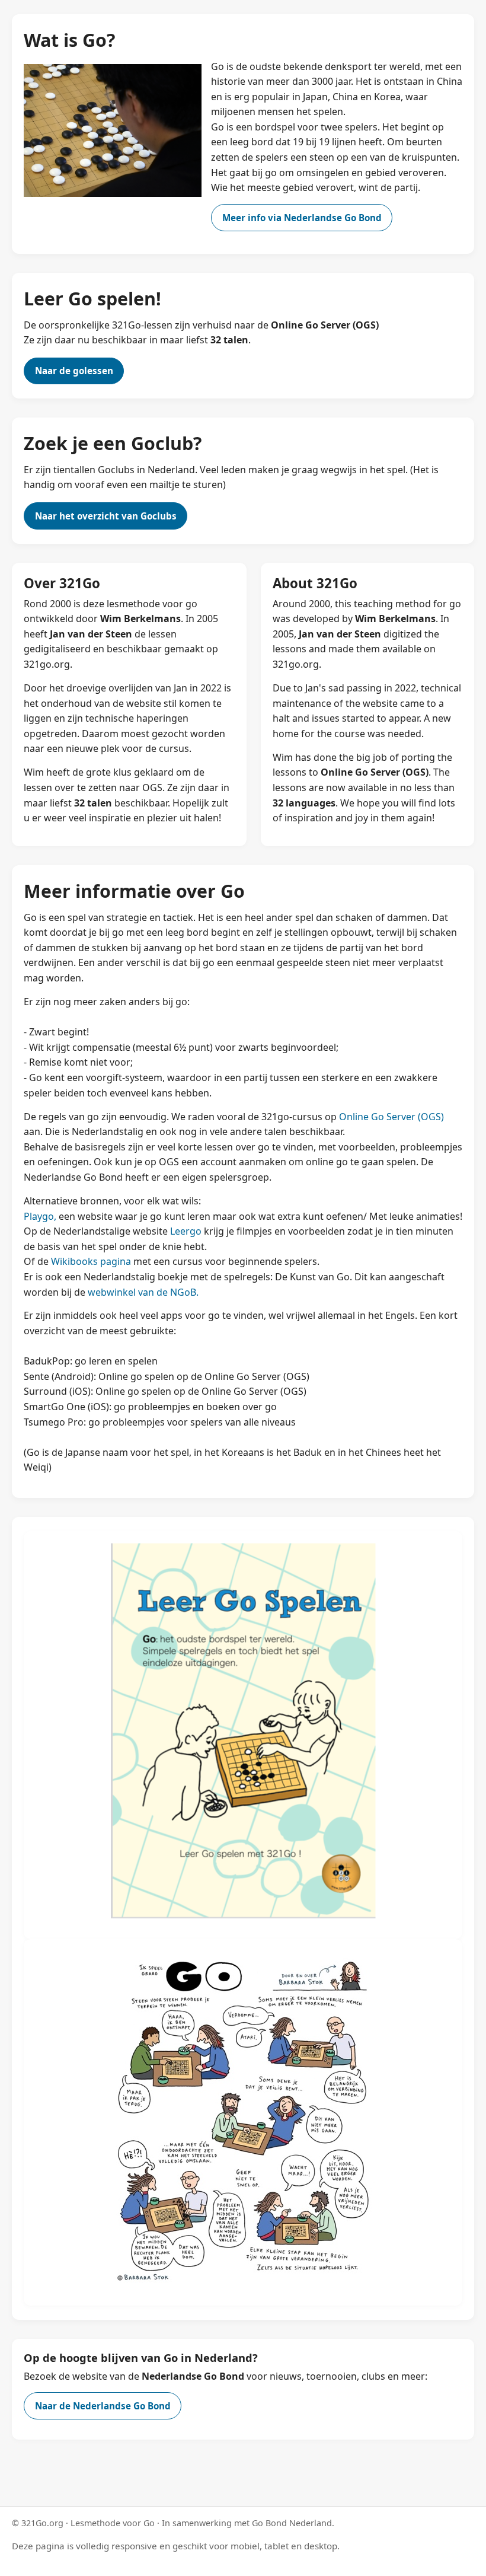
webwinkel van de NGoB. (143, 1292)
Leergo (186, 1231)
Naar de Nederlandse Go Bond (103, 2406)
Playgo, (40, 1216)
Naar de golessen (74, 371)
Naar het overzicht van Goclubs (106, 516)
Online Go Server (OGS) (391, 1117)
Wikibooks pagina (91, 1261)
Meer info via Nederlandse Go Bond (302, 218)
